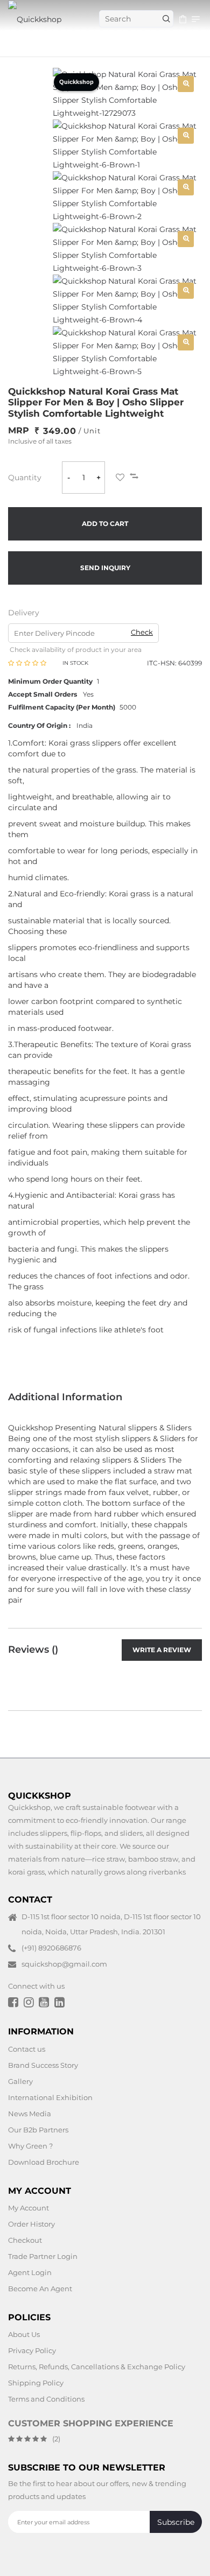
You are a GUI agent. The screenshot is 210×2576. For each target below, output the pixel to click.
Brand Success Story (43, 2065)
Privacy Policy (32, 2350)
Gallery (20, 2081)
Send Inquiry (105, 568)
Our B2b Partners (38, 2129)
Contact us (27, 2048)
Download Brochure (44, 2161)
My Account (29, 2208)
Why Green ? (30, 2145)
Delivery (24, 613)
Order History (31, 2224)
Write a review (162, 1650)
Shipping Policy (36, 2383)
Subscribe (176, 2522)
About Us (24, 2334)
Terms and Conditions (46, 2399)
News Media (30, 2113)
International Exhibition (50, 2097)
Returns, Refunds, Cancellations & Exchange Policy (97, 2367)
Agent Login (30, 2272)
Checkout (25, 2240)
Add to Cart (105, 524)
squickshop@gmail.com (64, 1964)
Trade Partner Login (43, 2256)
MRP (19, 430)
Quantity (25, 478)
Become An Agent (40, 2289)
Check (142, 632)
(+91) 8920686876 (51, 1948)
